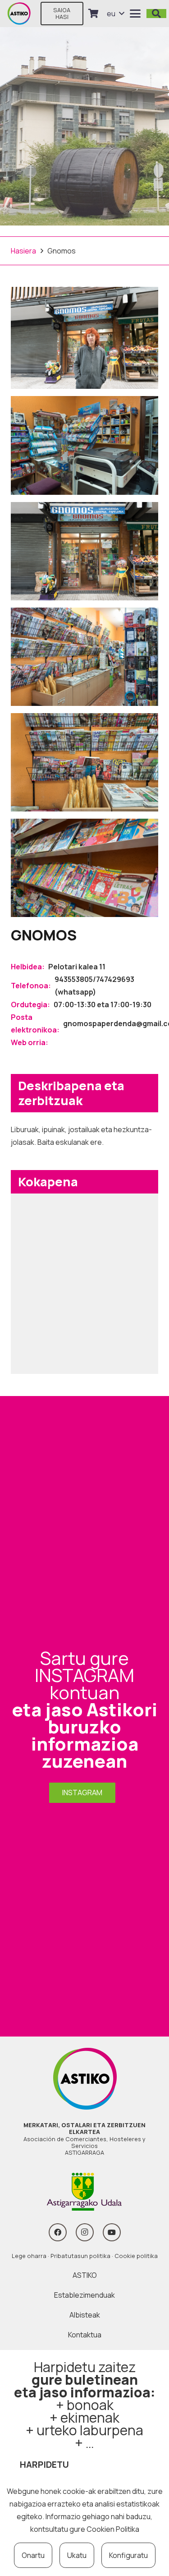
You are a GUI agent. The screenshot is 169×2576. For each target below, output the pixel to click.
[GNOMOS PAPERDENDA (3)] (84, 657)
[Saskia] (93, 14)
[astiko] (19, 14)
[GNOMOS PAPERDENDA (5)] (84, 868)
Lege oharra (29, 2256)
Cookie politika (136, 2256)
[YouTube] (112, 2232)
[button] (115, 14)
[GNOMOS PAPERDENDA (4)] (84, 762)
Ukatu (77, 2555)
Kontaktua (85, 2335)
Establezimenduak (84, 2295)
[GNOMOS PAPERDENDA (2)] (84, 551)
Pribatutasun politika (80, 2256)
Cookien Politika (113, 2529)
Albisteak (85, 2315)
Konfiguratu (128, 2555)
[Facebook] (58, 2232)
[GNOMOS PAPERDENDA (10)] (84, 445)
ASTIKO (85, 2275)
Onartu (33, 2555)
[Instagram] (85, 2232)
